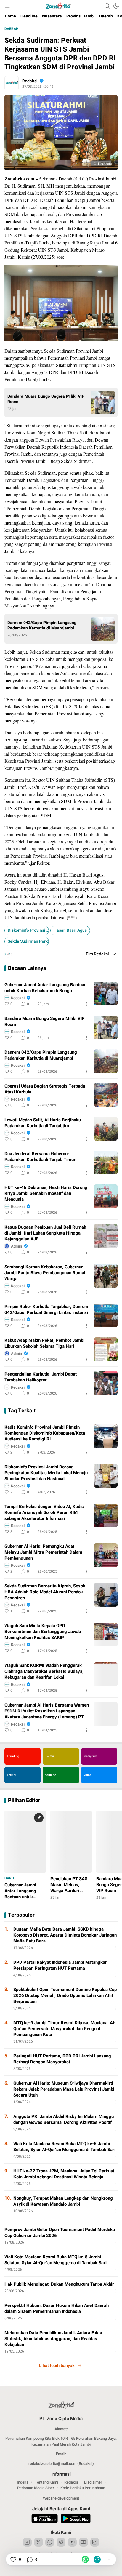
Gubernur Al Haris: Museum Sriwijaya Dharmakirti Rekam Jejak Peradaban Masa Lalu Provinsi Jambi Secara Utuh (64, 2089)
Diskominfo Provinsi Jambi (28, 930)
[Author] (12, 83)
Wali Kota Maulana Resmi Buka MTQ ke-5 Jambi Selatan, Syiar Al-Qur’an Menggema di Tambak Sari (64, 2147)
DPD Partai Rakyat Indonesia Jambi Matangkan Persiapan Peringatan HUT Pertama (60, 1965)
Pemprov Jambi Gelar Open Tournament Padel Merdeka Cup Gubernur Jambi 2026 (60, 2233)
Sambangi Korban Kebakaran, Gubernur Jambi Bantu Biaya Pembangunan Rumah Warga (45, 1273)
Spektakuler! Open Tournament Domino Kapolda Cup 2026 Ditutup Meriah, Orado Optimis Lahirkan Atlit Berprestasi (65, 1995)
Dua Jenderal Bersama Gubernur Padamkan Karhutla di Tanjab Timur (40, 1157)
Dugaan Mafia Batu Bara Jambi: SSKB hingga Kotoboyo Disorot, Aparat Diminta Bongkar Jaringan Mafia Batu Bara (65, 1935)
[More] (87, 1004)
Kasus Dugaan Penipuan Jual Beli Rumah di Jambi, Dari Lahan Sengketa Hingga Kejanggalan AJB (45, 1233)
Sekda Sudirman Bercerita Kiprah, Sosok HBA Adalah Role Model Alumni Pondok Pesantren (45, 1592)
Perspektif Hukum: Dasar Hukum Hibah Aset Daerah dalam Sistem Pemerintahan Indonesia (57, 2308)
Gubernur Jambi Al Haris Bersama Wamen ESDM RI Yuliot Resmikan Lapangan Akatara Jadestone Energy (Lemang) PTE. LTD (47, 1711)
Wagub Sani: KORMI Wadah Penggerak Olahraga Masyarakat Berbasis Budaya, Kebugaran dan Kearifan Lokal (44, 1671)
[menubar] (7, 6)
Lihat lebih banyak (57, 2366)
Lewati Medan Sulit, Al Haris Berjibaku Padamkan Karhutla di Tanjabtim (43, 1123)
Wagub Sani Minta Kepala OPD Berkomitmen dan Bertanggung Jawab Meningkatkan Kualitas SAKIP (43, 1632)
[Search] (107, 6)
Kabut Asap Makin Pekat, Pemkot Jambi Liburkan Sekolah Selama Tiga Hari (44, 1343)
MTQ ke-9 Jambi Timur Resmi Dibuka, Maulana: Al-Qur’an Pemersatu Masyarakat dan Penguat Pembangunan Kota (65, 2029)
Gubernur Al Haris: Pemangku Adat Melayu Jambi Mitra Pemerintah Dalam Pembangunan (43, 1552)
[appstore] (45, 2519)
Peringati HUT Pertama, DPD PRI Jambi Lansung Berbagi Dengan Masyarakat (62, 2059)
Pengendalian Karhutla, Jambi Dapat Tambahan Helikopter (41, 1377)
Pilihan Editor (24, 1801)
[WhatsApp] (85, 2559)
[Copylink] (97, 2559)
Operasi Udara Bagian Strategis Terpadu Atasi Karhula (45, 1089)
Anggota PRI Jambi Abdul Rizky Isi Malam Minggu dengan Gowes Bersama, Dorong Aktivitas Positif (64, 2119)
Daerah (11, 29)
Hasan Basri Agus (70, 930)
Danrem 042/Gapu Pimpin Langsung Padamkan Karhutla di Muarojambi (42, 626)
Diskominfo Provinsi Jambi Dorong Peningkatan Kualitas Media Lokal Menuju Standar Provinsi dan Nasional (46, 1473)
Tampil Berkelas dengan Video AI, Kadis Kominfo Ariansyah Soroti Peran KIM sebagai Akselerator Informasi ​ (44, 1512)
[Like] (13, 2559)
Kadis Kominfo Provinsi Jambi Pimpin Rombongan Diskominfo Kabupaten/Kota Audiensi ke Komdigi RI (45, 1433)
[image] (106, 994)
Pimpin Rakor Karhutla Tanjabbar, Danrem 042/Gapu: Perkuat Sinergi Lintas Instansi (46, 1309)
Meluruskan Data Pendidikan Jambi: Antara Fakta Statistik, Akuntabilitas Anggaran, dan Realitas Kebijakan (53, 2339)
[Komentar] (29, 2559)
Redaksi (30, 81)
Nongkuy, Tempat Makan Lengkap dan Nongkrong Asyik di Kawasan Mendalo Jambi (63, 2201)
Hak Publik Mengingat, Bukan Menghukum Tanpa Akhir (59, 2284)
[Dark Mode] (116, 6)
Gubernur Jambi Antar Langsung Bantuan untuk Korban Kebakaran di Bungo (45, 988)
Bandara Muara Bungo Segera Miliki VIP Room (46, 399)
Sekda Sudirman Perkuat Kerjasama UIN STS (28, 941)
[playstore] (76, 2519)
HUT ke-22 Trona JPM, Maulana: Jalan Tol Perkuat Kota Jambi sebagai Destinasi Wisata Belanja (64, 2174)
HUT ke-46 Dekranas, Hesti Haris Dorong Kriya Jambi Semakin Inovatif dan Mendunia (46, 1193)
